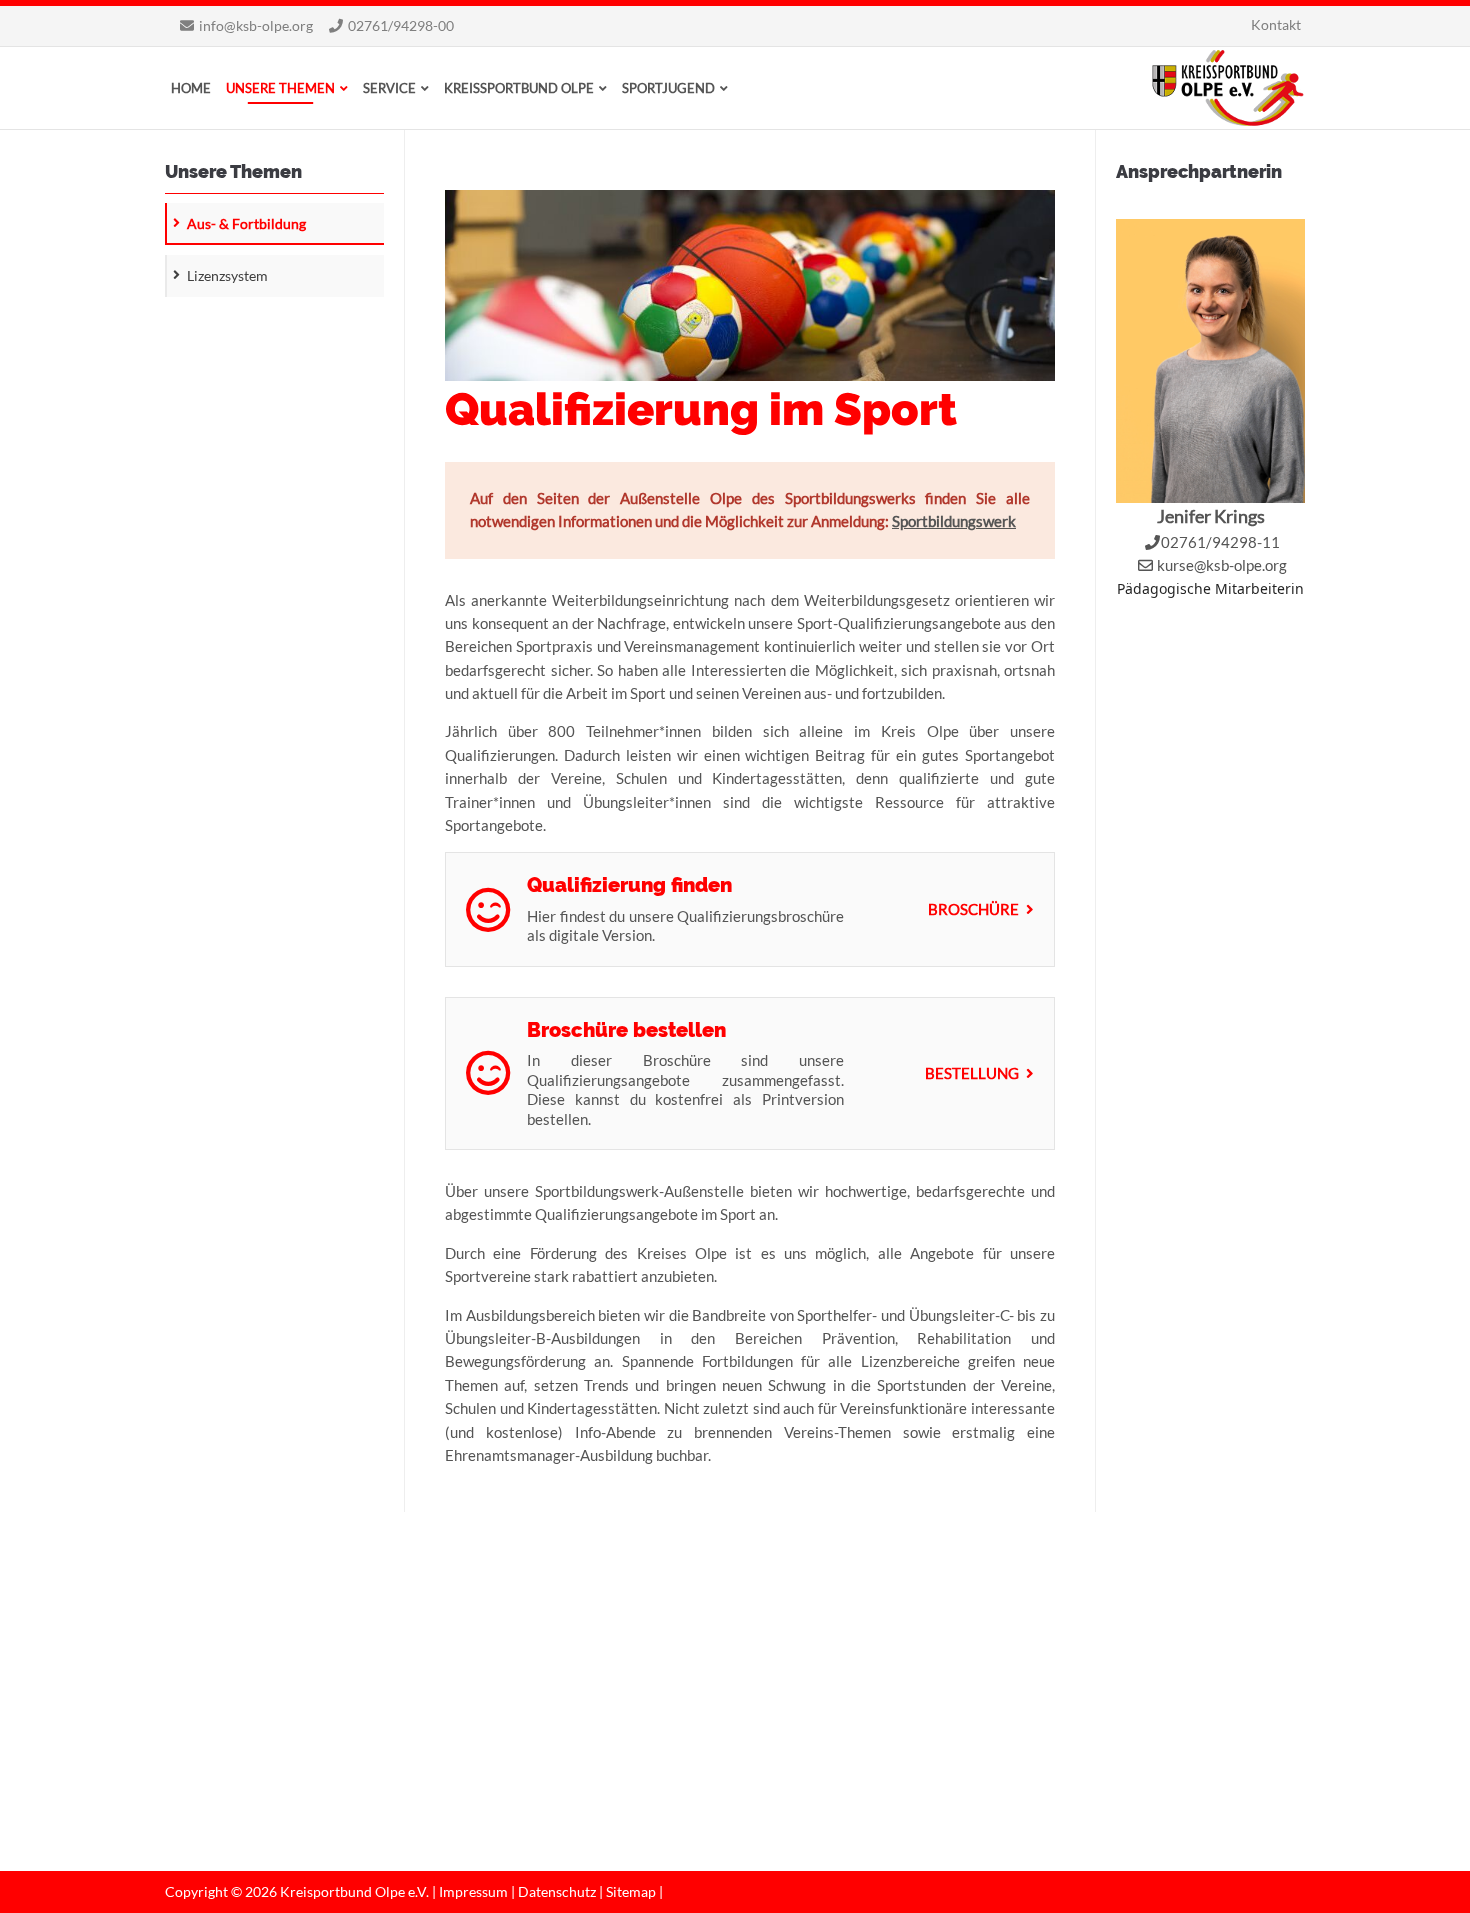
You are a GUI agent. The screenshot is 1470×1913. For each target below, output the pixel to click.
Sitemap (631, 1891)
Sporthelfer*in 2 (508, 1713)
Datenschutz (557, 1891)
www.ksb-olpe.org (241, 1766)
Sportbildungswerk (954, 521)
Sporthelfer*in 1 (508, 1656)
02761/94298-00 (401, 25)
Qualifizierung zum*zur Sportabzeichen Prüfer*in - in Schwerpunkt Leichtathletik (585, 1781)
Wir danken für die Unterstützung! (856, 1759)
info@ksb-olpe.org (256, 25)
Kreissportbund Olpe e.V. (1228, 88)
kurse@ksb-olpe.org (1222, 565)
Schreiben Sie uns (242, 1744)
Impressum (473, 1891)
